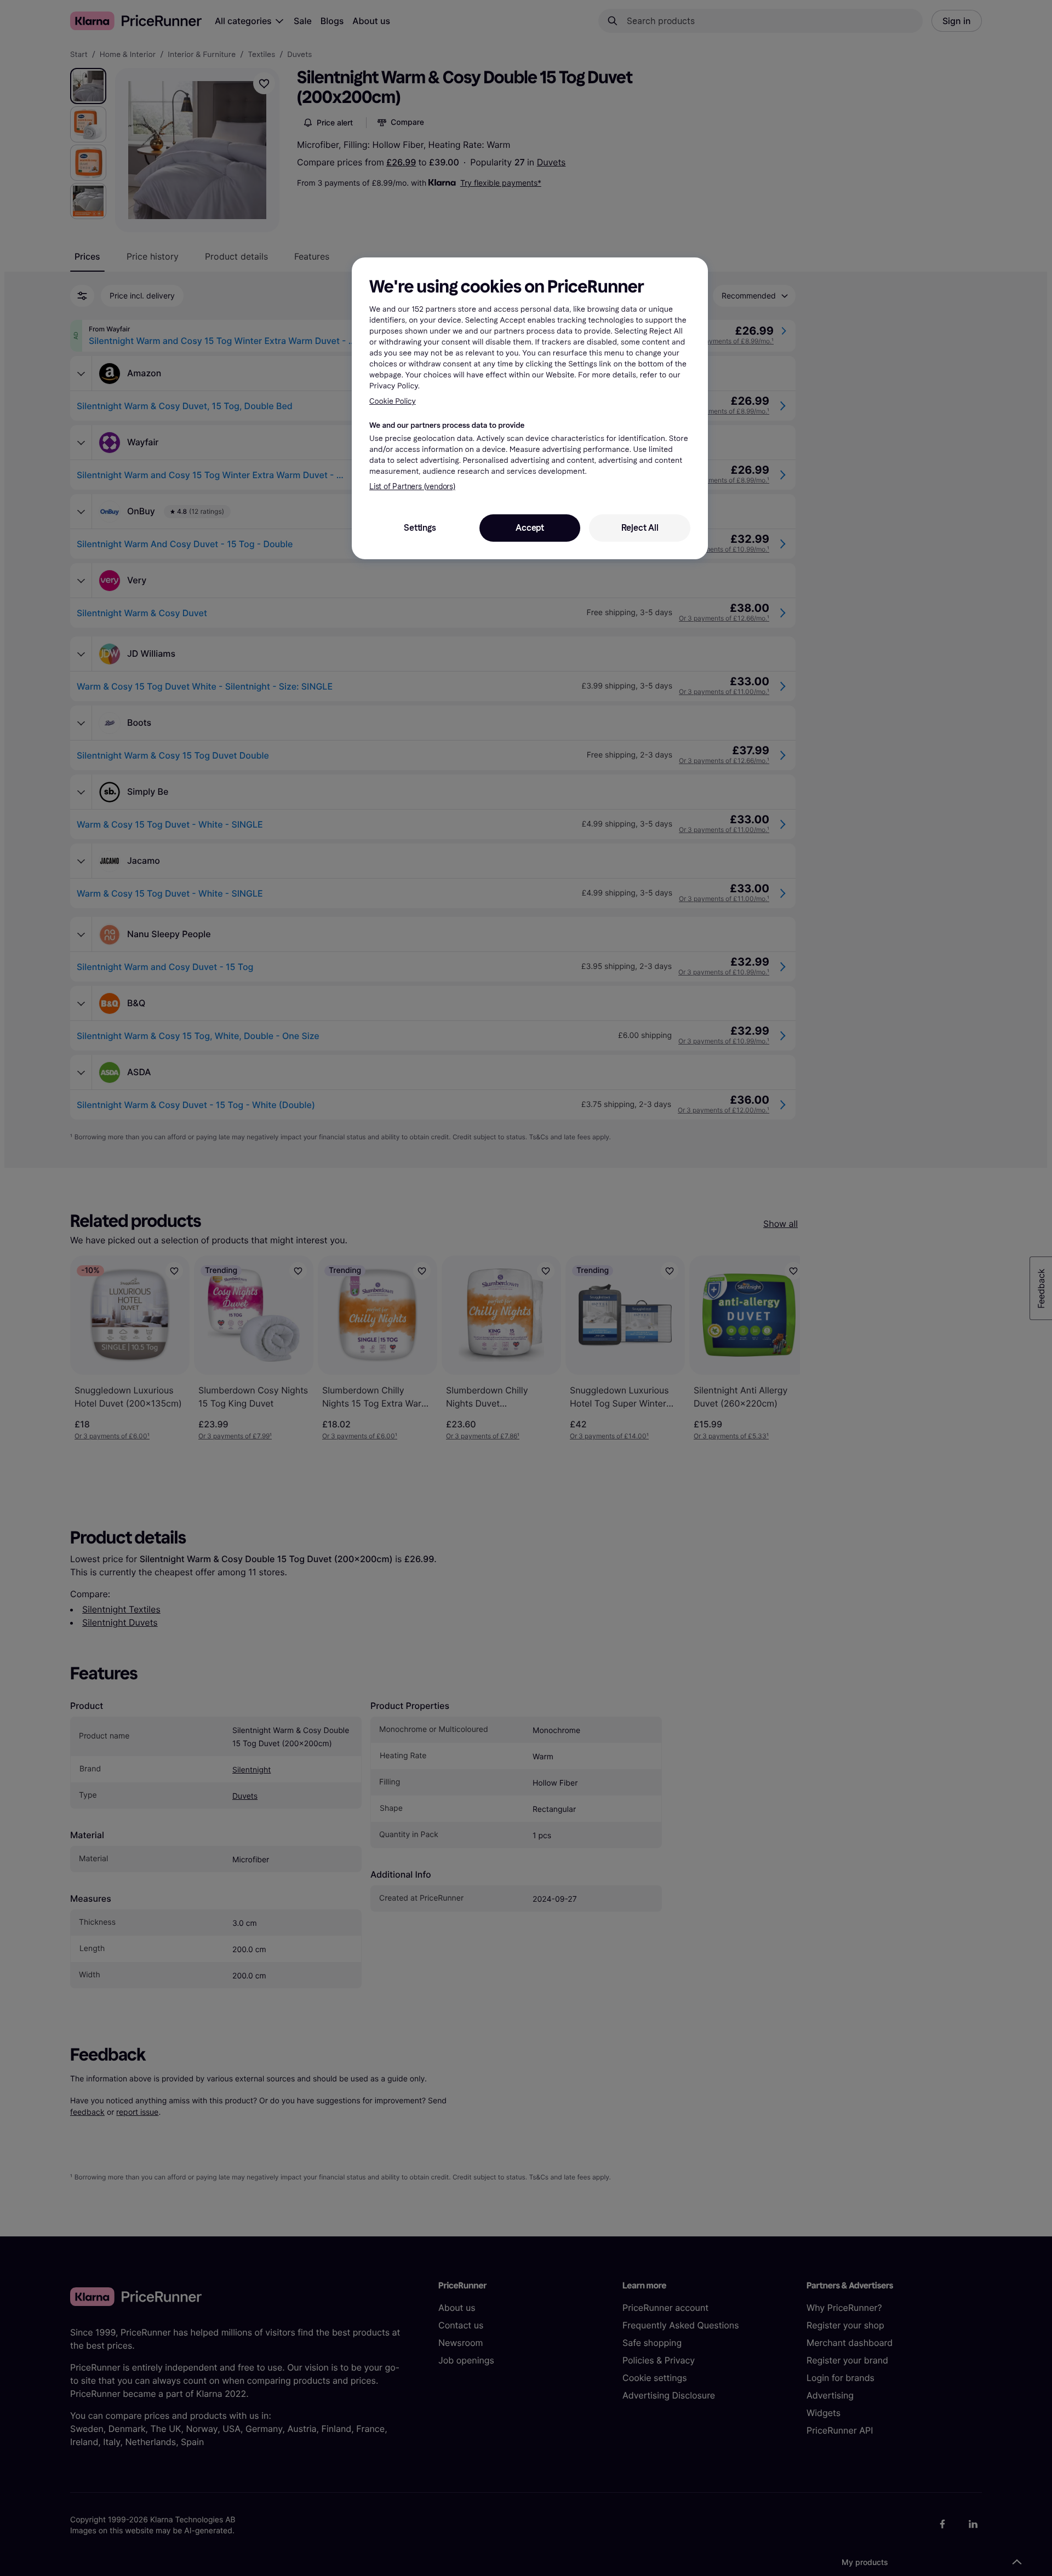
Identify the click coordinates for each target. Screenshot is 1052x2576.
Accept (530, 528)
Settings (420, 528)
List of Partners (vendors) (412, 487)
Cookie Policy (393, 401)
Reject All (640, 528)
